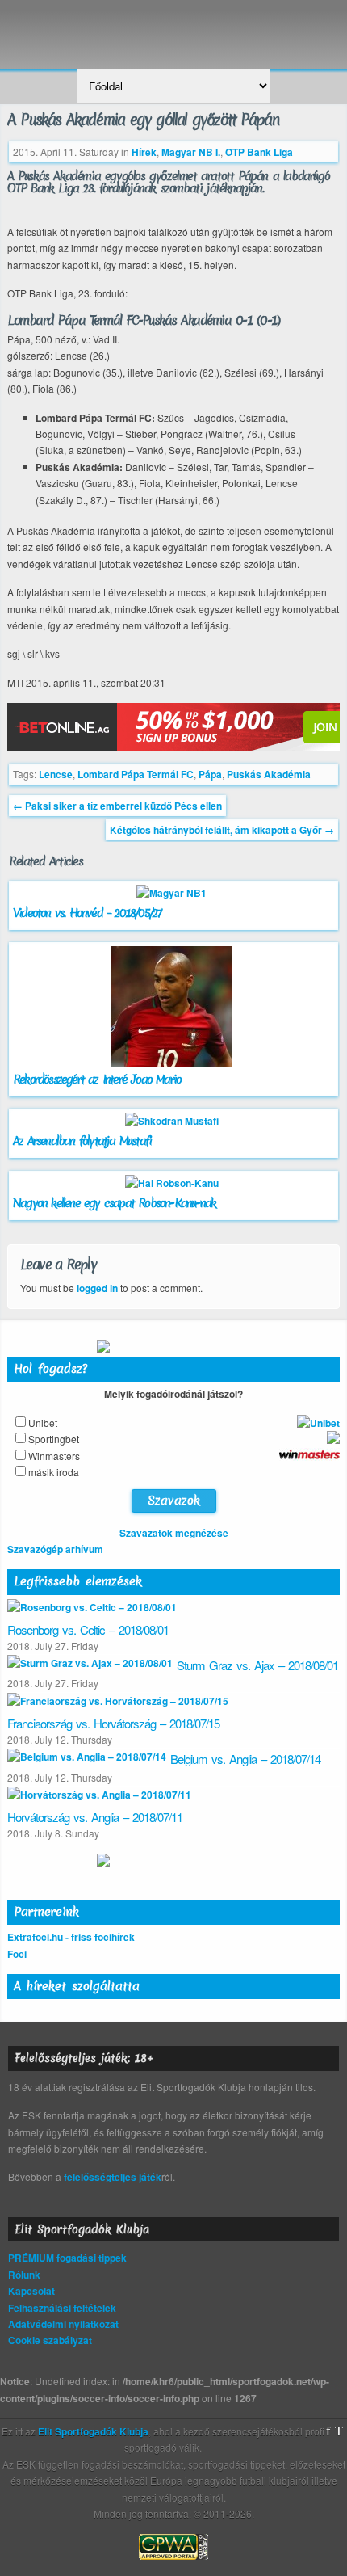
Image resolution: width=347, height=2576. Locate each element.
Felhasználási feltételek (62, 2308)
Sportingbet (54, 1439)
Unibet (43, 1423)
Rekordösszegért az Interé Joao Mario (97, 1080)
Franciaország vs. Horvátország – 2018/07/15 (113, 1723)
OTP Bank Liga (259, 152)
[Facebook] (328, 2431)
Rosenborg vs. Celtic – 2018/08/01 (88, 1629)
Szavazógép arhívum (55, 1549)
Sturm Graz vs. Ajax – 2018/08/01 (257, 1665)
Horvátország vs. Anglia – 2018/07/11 (95, 1817)
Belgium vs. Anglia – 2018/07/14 (245, 1759)
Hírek (144, 152)
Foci (17, 1954)
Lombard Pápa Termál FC (136, 774)
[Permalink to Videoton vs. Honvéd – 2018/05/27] (173, 893)
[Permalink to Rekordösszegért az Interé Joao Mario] (174, 1063)
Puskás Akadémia (269, 774)
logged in (97, 1288)
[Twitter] (339, 2431)
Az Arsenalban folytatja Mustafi (82, 1141)
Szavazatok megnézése (174, 1533)
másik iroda (54, 1472)
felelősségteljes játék (113, 2177)
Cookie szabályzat (50, 2340)
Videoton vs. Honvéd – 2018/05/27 (87, 913)
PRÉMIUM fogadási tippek (67, 2258)
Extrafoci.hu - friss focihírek (71, 1937)
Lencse (56, 774)
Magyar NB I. (191, 152)
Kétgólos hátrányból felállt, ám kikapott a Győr (222, 830)
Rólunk (24, 2275)
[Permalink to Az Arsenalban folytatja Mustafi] (174, 1121)
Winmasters (54, 1456)
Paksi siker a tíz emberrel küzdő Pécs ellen (117, 806)
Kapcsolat (31, 2291)
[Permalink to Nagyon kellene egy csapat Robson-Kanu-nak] (174, 1183)
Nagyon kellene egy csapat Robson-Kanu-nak (114, 1203)
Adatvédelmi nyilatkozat (63, 2324)
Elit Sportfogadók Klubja (173, 26)
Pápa (210, 774)
